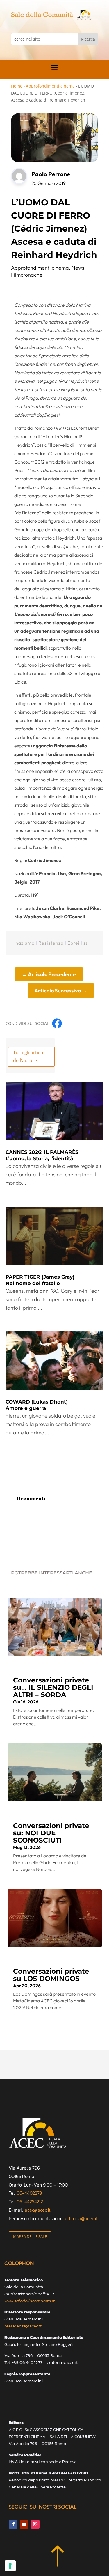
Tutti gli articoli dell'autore (29, 1057)
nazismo (25, 943)
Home (17, 86)
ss (86, 943)
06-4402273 (29, 2193)
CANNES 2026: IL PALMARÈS (42, 1155)
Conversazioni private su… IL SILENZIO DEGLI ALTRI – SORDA (53, 1687)
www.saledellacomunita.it (30, 2301)
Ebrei (74, 943)
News (78, 268)
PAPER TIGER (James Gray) (40, 1280)
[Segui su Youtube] (24, 2524)
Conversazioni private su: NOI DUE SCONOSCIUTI (51, 1833)
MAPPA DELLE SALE (30, 2236)
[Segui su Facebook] (13, 2524)
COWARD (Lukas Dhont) (37, 1405)
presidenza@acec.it (23, 2326)
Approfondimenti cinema (50, 86)
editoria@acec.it (81, 2218)
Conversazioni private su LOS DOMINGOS (51, 1975)
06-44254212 (30, 2201)
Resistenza (51, 943)
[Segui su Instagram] (35, 2524)
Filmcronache (27, 275)
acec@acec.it (38, 2210)
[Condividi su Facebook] (57, 1023)
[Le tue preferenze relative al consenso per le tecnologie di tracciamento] (10, 2566)
